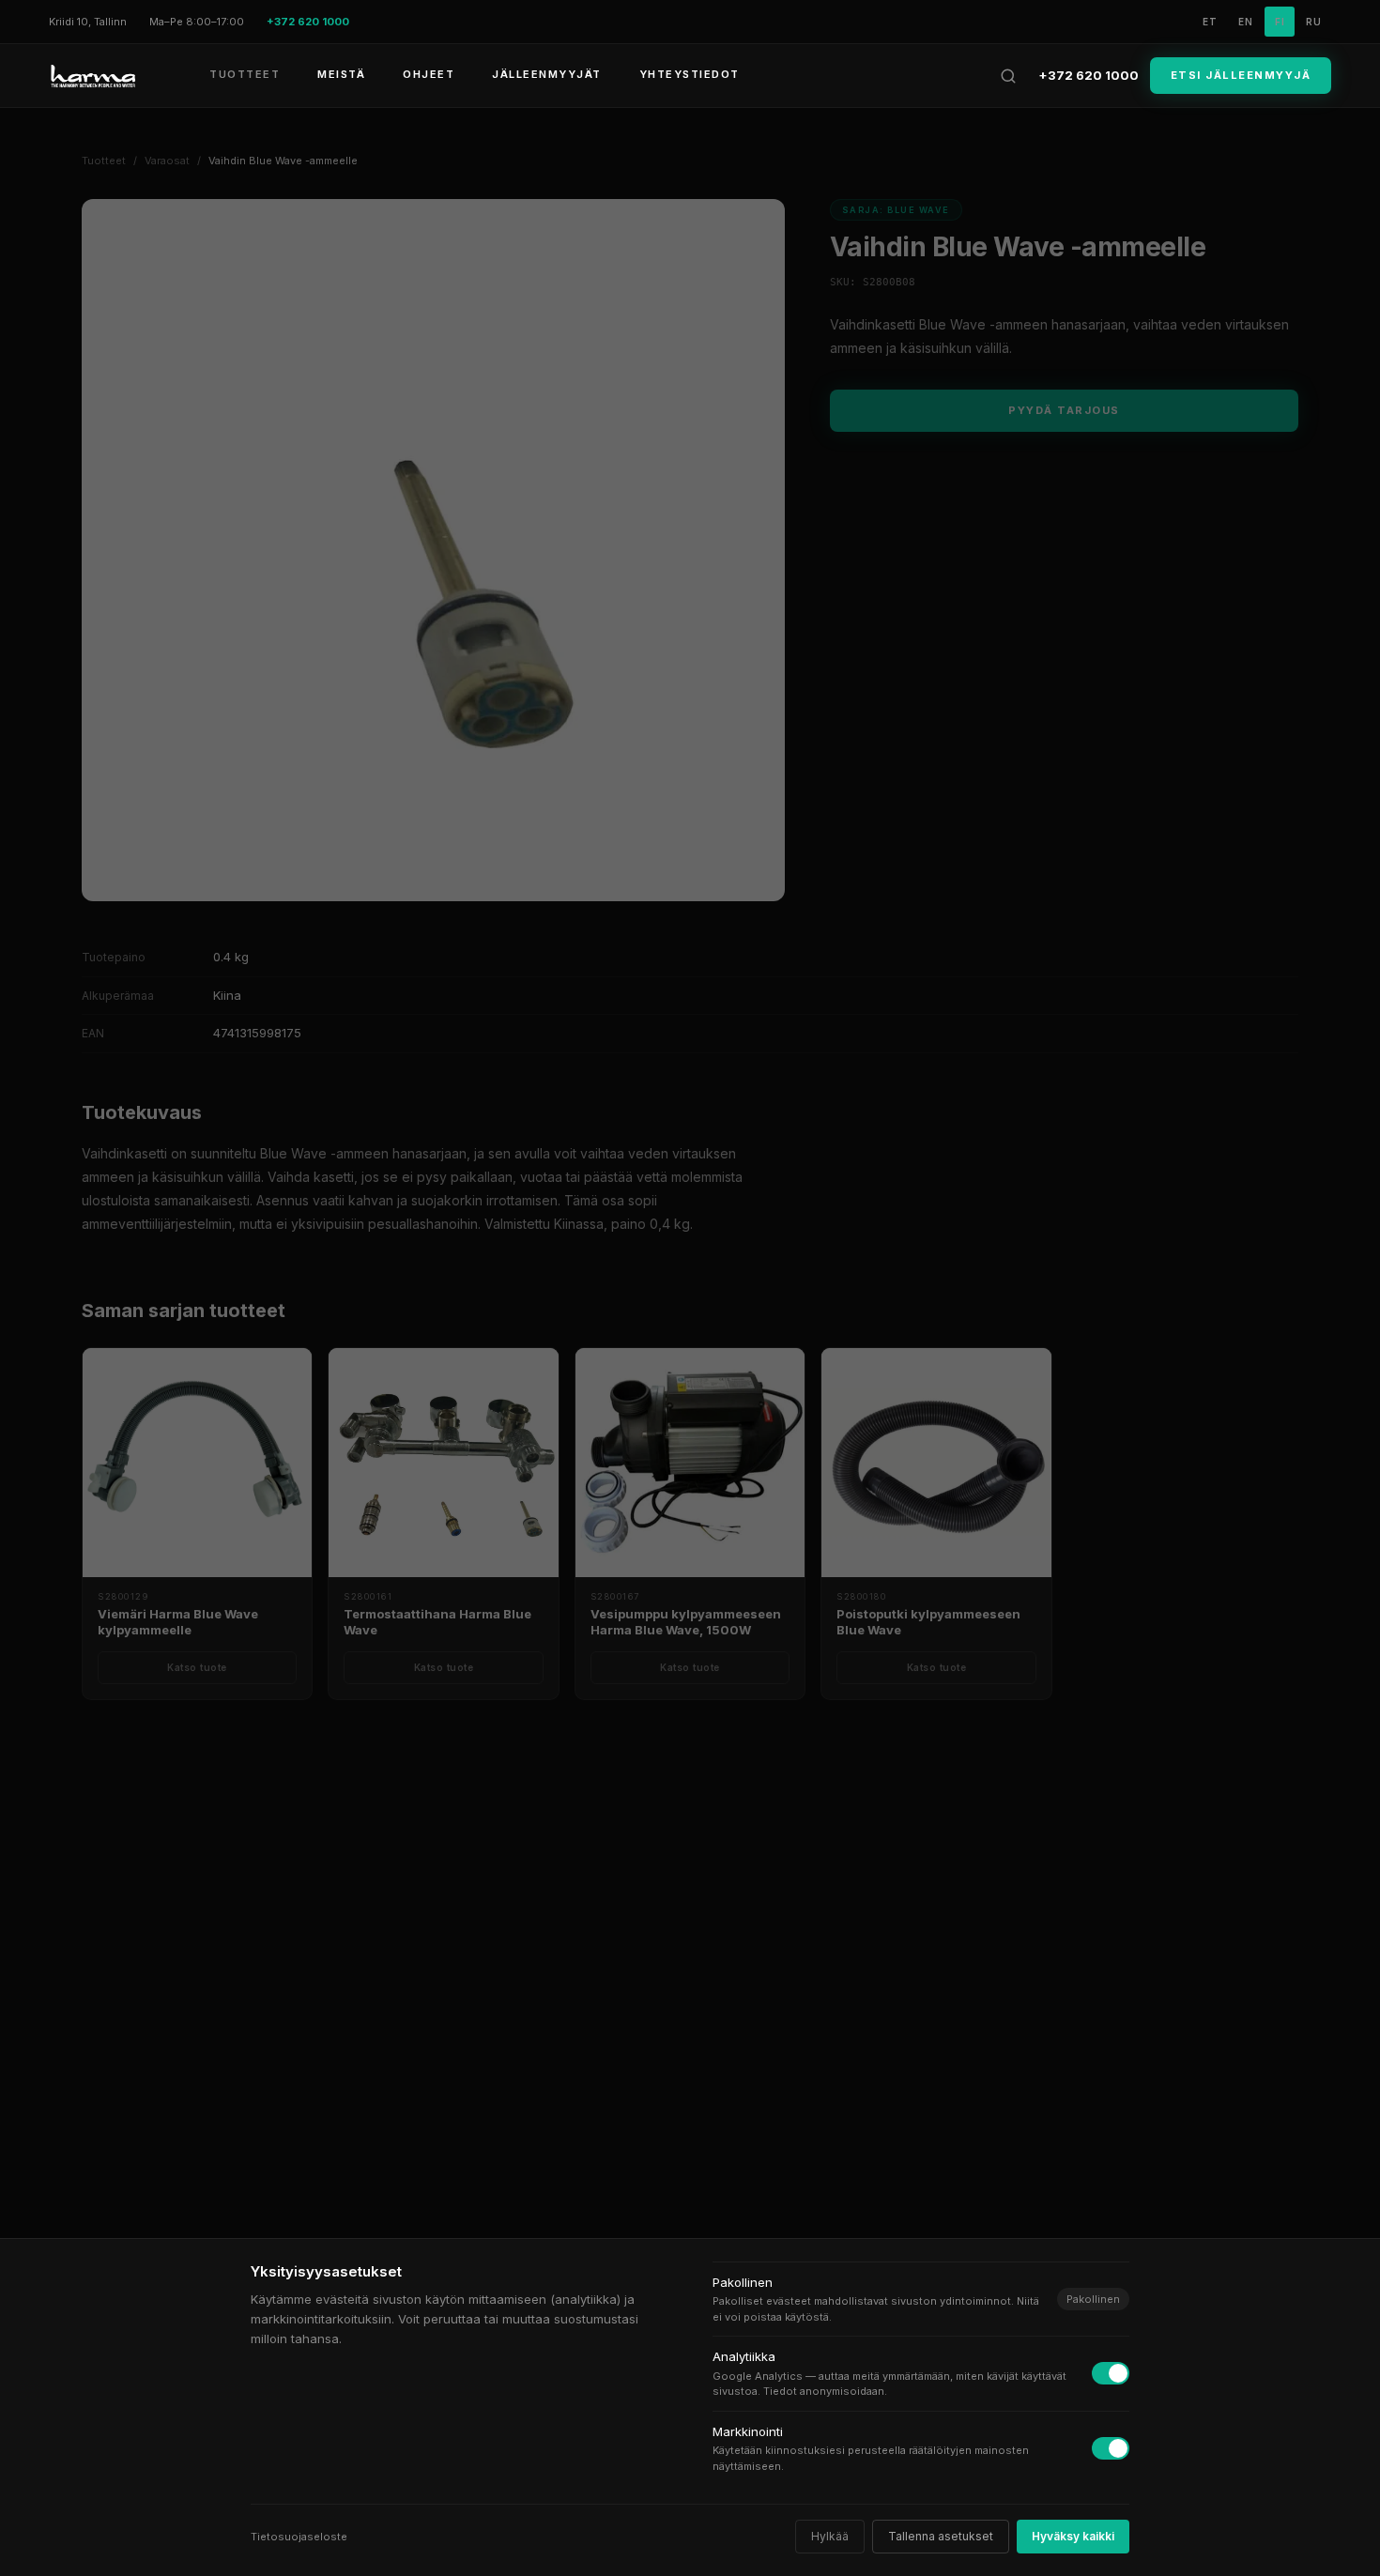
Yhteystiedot (690, 74)
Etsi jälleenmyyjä (1241, 75)
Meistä (341, 74)
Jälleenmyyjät (547, 74)
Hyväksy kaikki (1073, 2536)
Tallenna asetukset (941, 2536)
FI (1280, 22)
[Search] (1008, 76)
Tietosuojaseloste (299, 2537)
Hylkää (830, 2536)
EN (1246, 22)
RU (1314, 22)
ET (1210, 22)
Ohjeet (429, 74)
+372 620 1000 (1089, 75)
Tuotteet (245, 74)
